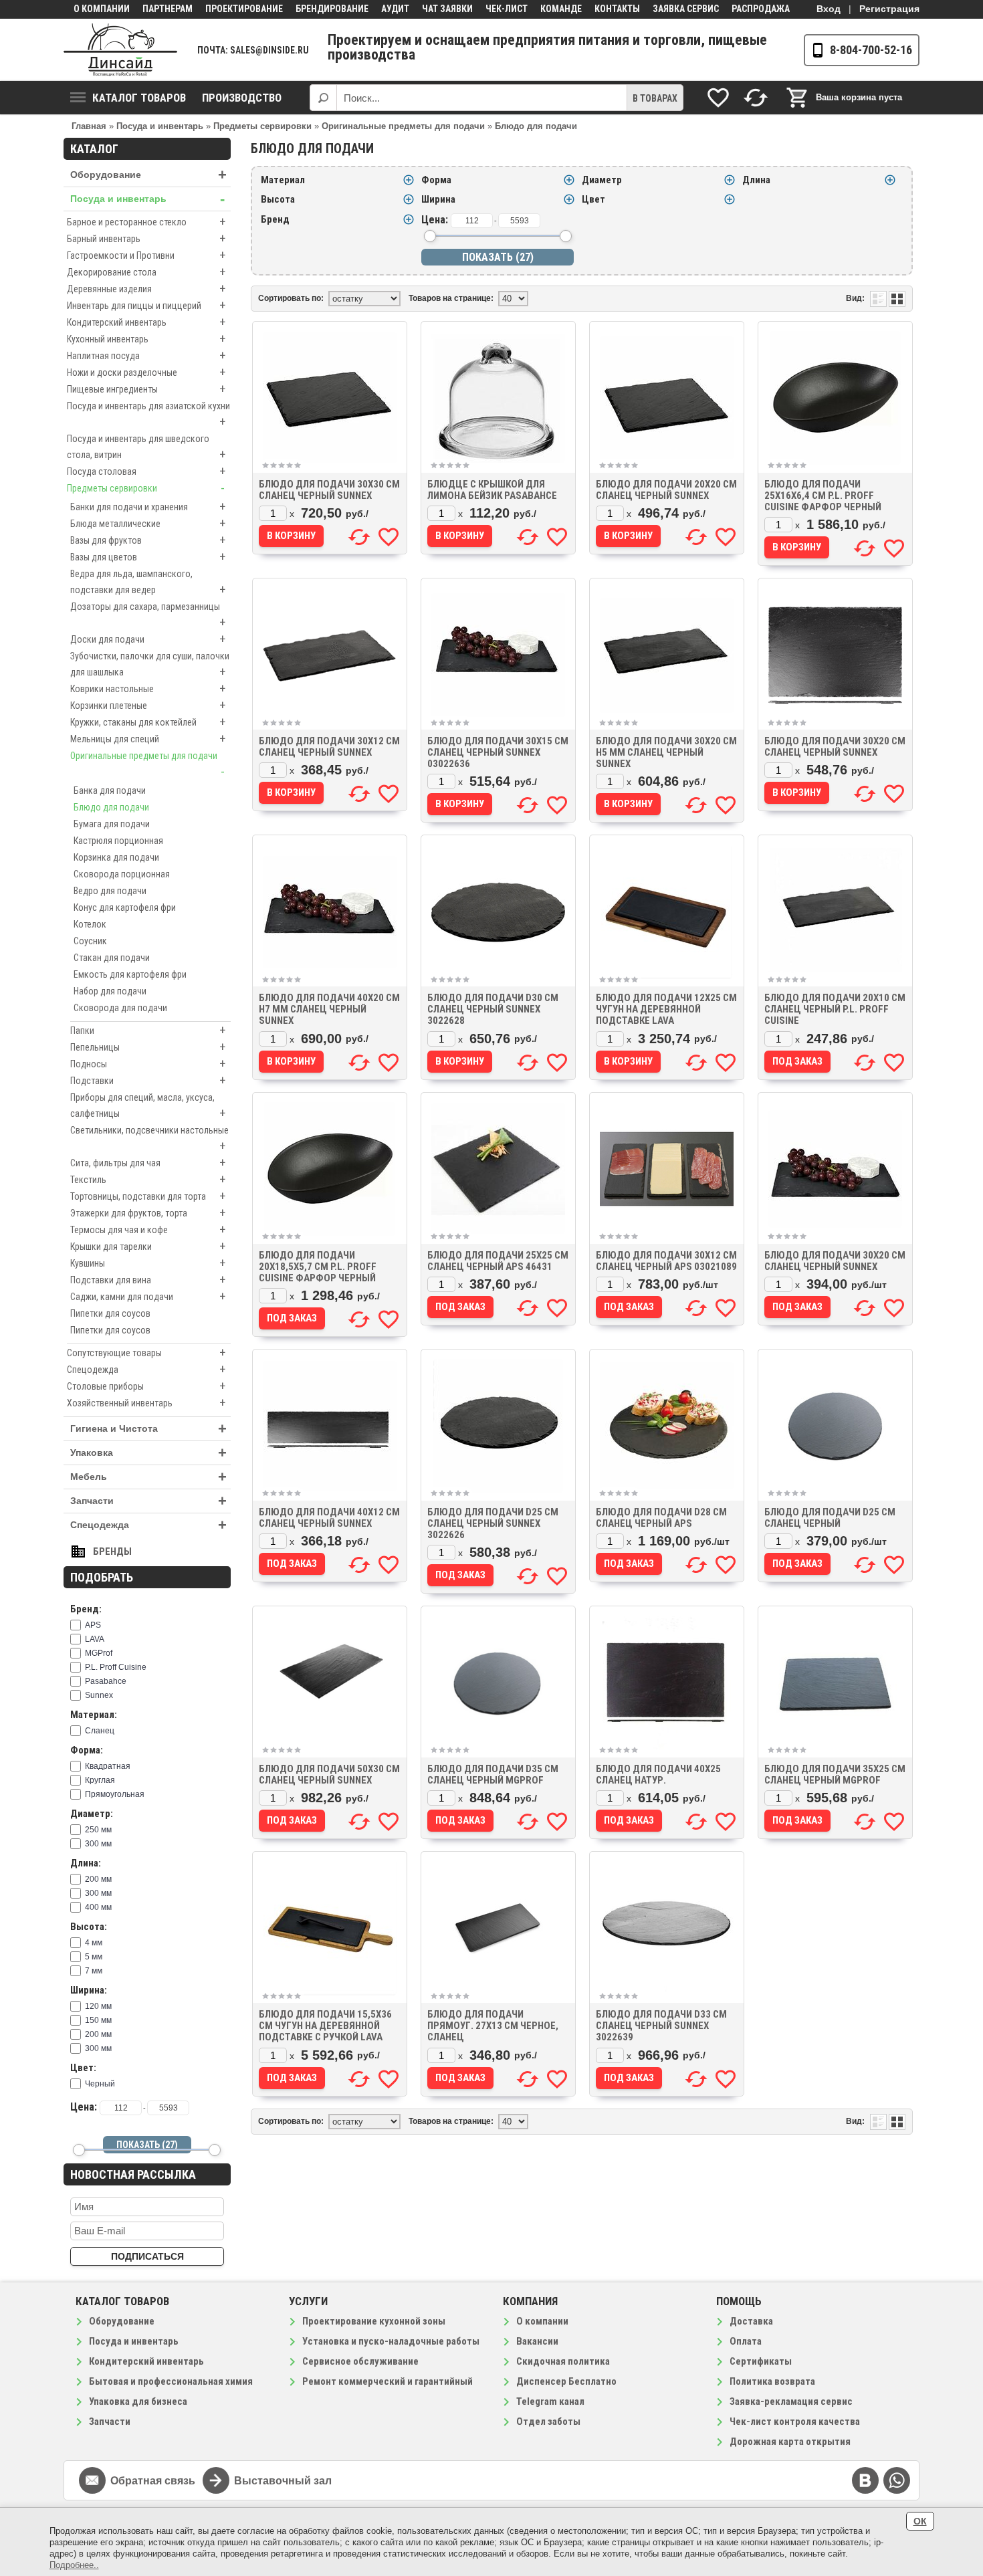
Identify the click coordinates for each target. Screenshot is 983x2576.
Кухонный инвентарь (146, 339)
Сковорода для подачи (120, 1008)
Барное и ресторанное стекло (146, 222)
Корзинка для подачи (116, 857)
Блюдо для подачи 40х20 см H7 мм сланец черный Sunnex (329, 1009)
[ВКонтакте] (865, 2480)
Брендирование (332, 9)
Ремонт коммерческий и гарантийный (388, 2381)
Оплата (746, 2341)
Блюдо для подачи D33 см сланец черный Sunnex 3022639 (661, 2026)
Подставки (148, 1080)
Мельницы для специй (148, 739)
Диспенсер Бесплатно (566, 2381)
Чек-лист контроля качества (795, 2422)
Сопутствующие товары (146, 1353)
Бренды (112, 1551)
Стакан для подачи (112, 958)
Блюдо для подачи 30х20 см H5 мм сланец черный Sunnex (666, 752)
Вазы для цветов (148, 557)
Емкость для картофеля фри (130, 974)
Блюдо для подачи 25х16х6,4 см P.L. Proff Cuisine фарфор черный (823, 496)
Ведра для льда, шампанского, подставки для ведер (148, 582)
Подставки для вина (148, 1280)
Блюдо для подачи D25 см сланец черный (830, 1518)
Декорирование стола (146, 272)
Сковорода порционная (122, 874)
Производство (242, 98)
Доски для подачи (148, 639)
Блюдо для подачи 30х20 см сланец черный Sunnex (835, 747)
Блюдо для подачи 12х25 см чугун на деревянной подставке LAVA (666, 1009)
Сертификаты (761, 2361)
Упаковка (148, 1453)
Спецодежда (146, 1369)
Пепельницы (148, 1047)
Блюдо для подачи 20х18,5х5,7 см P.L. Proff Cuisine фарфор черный (318, 1267)
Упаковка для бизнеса (138, 2401)
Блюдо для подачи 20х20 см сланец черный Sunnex (666, 490)
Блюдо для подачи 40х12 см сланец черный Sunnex (329, 1518)
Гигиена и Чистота (148, 1429)
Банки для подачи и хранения (148, 507)
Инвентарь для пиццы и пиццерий (146, 305)
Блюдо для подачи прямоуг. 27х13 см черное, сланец (493, 2026)
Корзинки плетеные (148, 705)
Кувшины (148, 1263)
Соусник (90, 941)
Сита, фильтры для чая (148, 1163)
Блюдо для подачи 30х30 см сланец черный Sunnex (329, 490)
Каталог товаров (139, 98)
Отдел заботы (548, 2422)
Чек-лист (507, 9)
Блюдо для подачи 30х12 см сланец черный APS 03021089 (666, 1261)
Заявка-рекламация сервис (791, 2401)
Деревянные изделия (146, 289)
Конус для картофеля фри (125, 907)
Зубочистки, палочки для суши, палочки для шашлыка (150, 665)
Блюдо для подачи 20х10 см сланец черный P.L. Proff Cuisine (835, 1009)
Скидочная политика (563, 2361)
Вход (829, 9)
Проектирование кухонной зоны (374, 2321)
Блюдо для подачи (111, 807)
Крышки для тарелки (148, 1246)
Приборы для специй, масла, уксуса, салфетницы (148, 1106)
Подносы (148, 1064)
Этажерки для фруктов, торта (148, 1213)
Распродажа (761, 9)
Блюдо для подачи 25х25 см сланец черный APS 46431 (498, 1261)
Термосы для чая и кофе (148, 1229)
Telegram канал (550, 2401)
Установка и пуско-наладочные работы (391, 2341)
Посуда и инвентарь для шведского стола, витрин (146, 447)
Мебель (148, 1477)
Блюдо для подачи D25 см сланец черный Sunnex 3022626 (493, 1523)
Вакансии (537, 2341)
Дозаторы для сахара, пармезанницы (148, 615)
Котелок (90, 924)
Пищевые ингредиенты (146, 389)
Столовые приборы (146, 1386)
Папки (148, 1030)
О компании (102, 9)
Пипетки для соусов (110, 1313)
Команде (561, 9)
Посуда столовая (146, 471)
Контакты (617, 9)
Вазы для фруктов (148, 540)
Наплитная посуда (146, 355)
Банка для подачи (110, 790)
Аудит (395, 9)
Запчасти (148, 1501)
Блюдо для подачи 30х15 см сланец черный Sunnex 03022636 (498, 752)
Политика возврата (772, 2381)
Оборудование (148, 175)
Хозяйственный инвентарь (146, 1403)
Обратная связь (153, 2481)
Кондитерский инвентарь (146, 322)
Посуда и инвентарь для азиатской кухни (148, 415)
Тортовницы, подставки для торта (148, 1196)
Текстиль (148, 1179)
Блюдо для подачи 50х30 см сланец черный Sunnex (329, 1775)
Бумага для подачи (112, 824)
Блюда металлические (148, 523)
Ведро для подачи (110, 891)
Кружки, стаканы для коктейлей (148, 722)
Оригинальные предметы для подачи (147, 764)
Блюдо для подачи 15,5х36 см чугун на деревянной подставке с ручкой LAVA (325, 2026)
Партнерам (168, 9)
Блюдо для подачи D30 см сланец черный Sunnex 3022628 (493, 1009)
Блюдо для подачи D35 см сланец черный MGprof (493, 1775)
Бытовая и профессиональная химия (171, 2381)
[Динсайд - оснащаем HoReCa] (120, 50)
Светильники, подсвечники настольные (149, 1139)
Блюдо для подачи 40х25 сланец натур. (658, 1775)
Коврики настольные (148, 688)
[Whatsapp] (897, 2480)
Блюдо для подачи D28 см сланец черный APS (661, 1518)
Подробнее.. (74, 2565)
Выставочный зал (283, 2481)
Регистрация (889, 9)
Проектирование (244, 9)
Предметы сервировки (146, 488)
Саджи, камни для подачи (148, 1296)
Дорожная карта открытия (790, 2442)
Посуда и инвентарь (147, 199)
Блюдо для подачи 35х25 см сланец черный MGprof (835, 1775)
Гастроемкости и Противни (146, 255)
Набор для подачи (110, 991)
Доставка (751, 2321)
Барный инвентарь (146, 238)
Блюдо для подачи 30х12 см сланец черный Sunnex (329, 747)
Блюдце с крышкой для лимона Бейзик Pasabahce (492, 490)
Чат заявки (447, 9)
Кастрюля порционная (118, 841)
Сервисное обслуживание (360, 2361)
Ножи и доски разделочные (146, 372)
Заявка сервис (686, 9)
